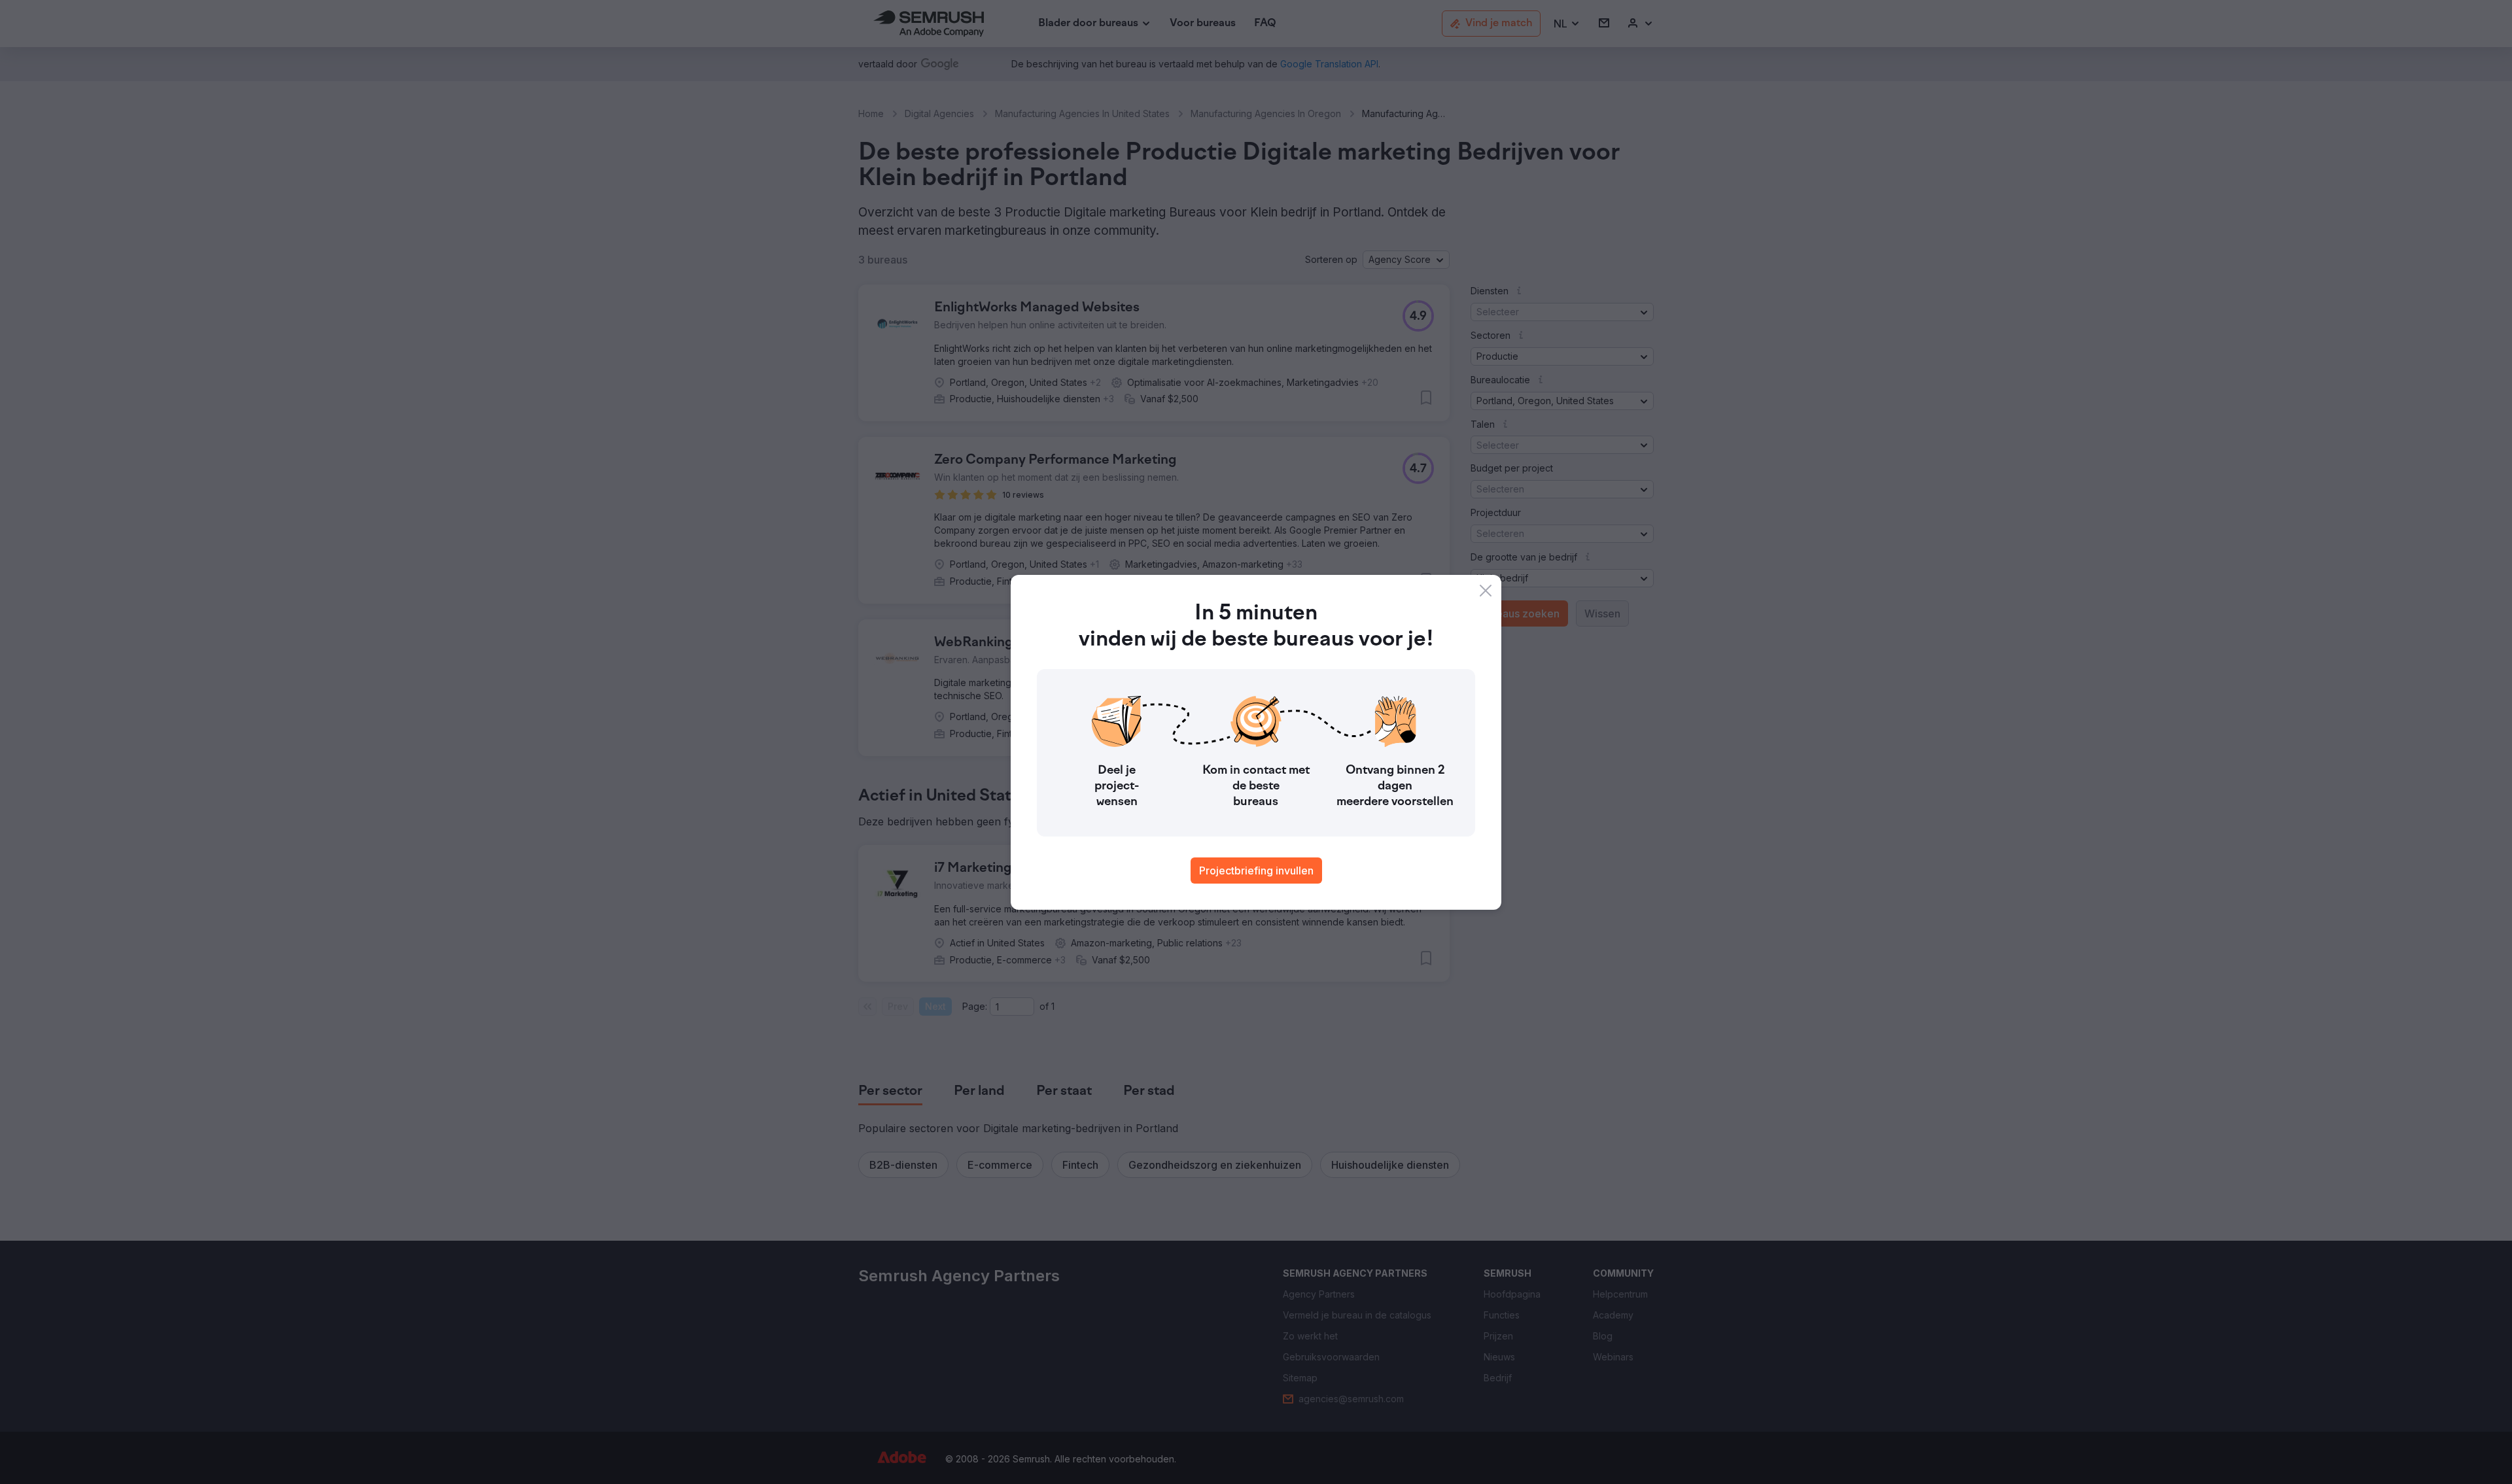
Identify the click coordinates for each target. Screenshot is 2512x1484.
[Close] (1486, 591)
